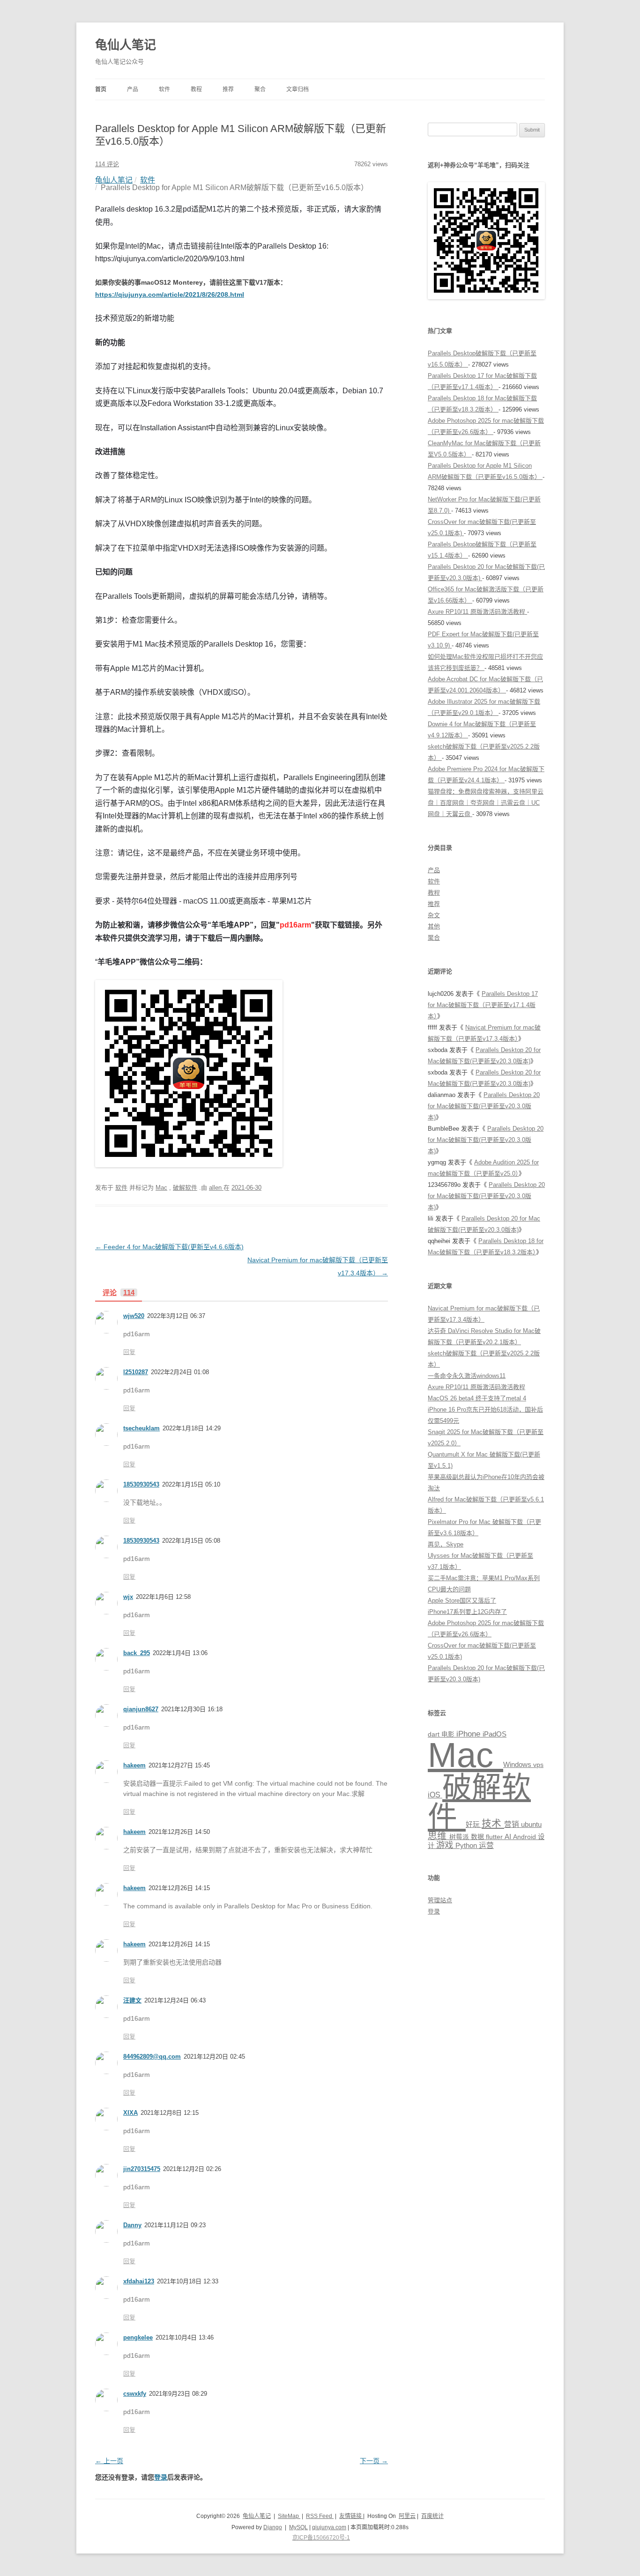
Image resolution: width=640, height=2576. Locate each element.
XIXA (130, 2113)
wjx (128, 1597)
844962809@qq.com (152, 2057)
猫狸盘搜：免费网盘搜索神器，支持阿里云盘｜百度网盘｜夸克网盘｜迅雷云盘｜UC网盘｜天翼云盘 (486, 803)
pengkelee (138, 2337)
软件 (164, 89)
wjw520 (134, 1316)
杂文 (434, 915)
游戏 (446, 1845)
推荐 (228, 89)
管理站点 (440, 1900)
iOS (435, 1795)
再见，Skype (446, 1544)
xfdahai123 (139, 2281)
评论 (119, 1293)
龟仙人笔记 (126, 45)
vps (538, 1765)
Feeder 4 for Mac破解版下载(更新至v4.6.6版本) (169, 1247)
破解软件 (185, 1188)
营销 (513, 1824)
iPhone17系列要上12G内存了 (467, 1612)
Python (467, 1845)
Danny (132, 2225)
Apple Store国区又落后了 (462, 1601)
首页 (101, 89)
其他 (434, 926)
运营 (486, 1845)
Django (273, 2527)
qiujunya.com (329, 2527)
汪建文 (132, 2000)
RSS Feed (320, 2516)
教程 (196, 89)
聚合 (260, 89)
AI (509, 1837)
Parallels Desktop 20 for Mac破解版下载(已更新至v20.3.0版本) (484, 1106)
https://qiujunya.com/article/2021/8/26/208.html (170, 294)
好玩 (474, 1825)
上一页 (109, 2461)
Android (525, 1837)
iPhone (469, 1734)
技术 (493, 1823)
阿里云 (407, 2516)
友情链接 (351, 2516)
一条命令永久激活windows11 (467, 1376)
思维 (439, 1836)
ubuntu (531, 1825)
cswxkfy (135, 2394)
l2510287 (136, 1372)
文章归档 (298, 89)
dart (435, 1734)
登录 (161, 2477)
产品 (133, 89)
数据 (478, 1837)
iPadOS (495, 1734)
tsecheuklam (141, 1428)
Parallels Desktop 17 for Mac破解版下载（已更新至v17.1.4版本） (483, 1005)
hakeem (134, 1765)
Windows (518, 1764)
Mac (161, 1188)
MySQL (298, 2527)
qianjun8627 (141, 1709)
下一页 (374, 2461)
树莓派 (460, 1837)
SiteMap (289, 2516)
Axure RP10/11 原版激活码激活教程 (477, 612)
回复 (129, 1352)
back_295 (137, 1653)
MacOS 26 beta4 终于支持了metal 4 (477, 1398)
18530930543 (141, 1484)
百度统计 (432, 2516)
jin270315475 (142, 2169)
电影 (449, 1734)
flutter (495, 1837)
